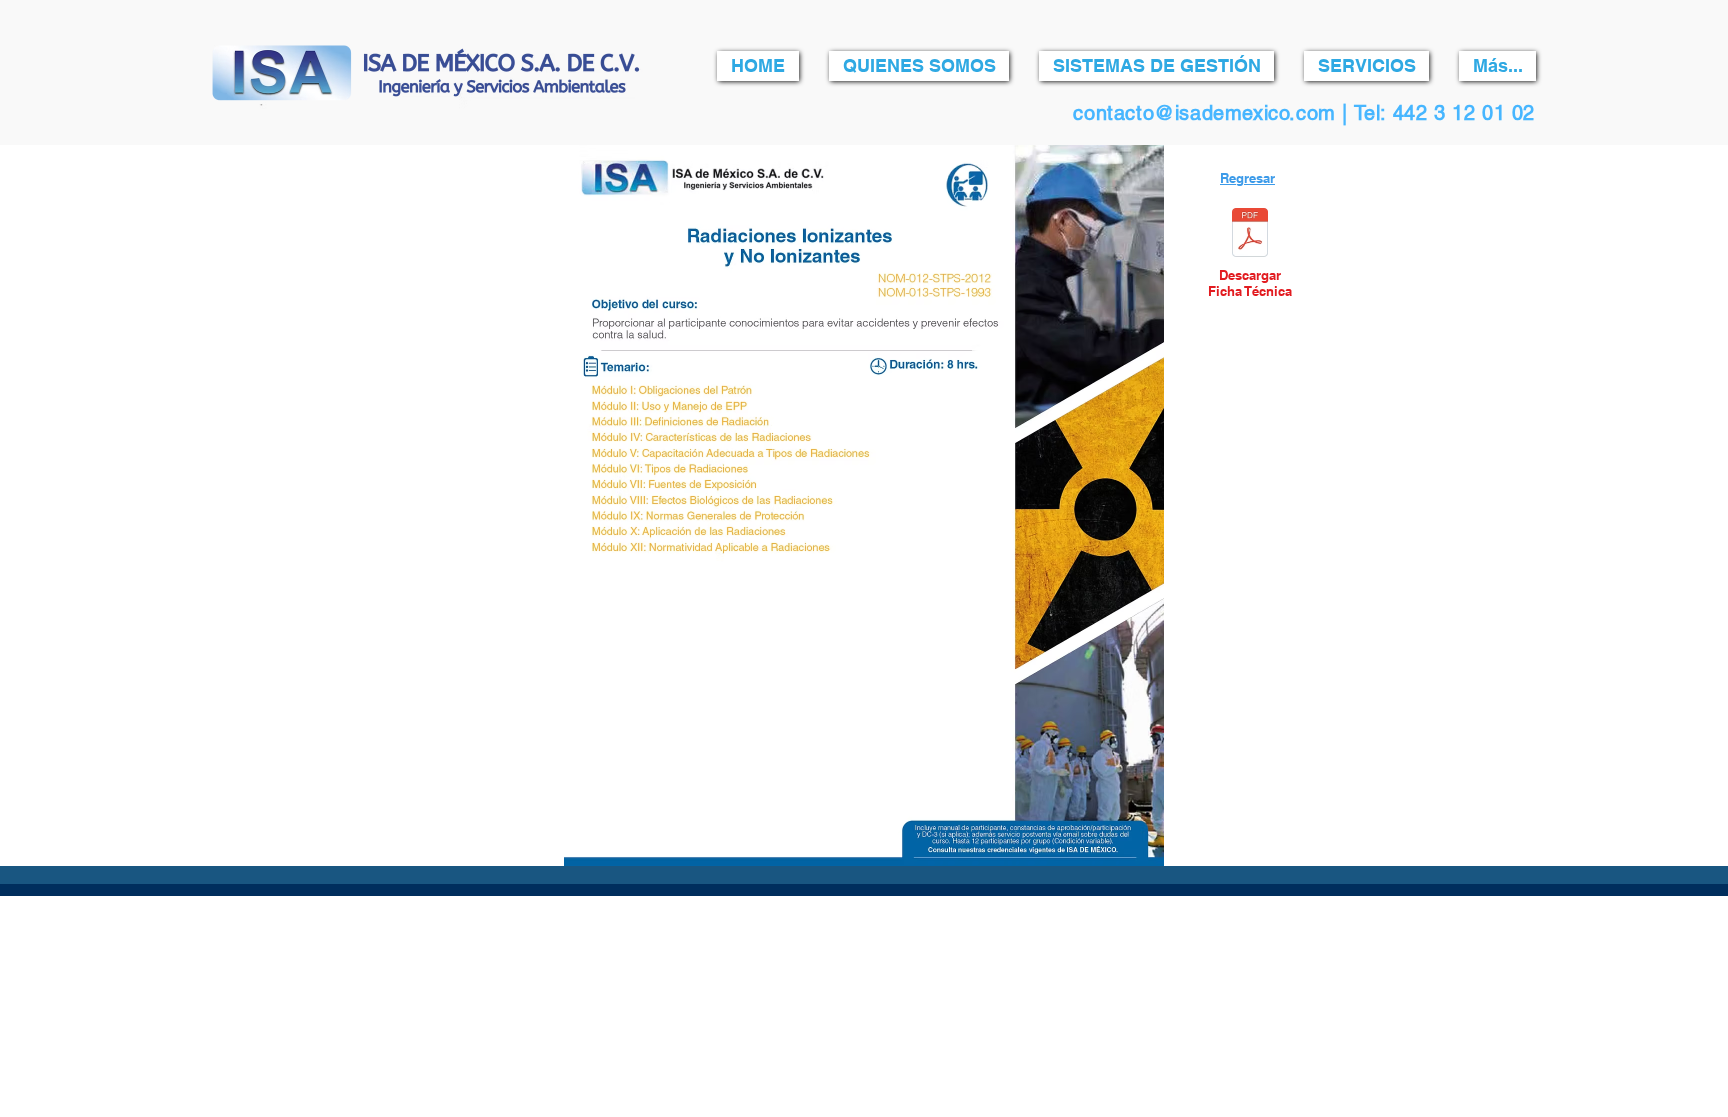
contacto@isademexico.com (1204, 113)
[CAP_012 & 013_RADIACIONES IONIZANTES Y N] (1250, 235)
